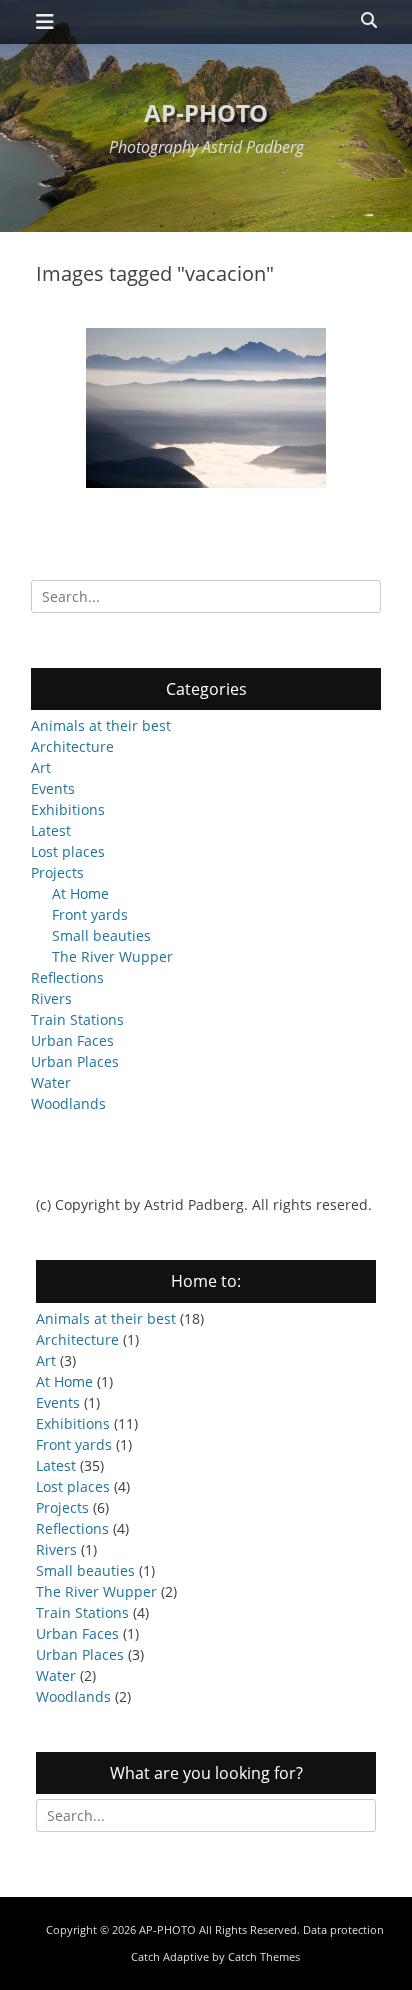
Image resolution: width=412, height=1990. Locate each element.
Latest (51, 830)
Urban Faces (72, 1040)
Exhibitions (68, 809)
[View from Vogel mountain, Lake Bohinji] (206, 408)
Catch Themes (264, 1956)
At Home (80, 893)
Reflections (67, 977)
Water (51, 1082)
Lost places (68, 851)
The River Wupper (112, 956)
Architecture (72, 746)
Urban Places (75, 1061)
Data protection (343, 1929)
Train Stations (77, 1019)
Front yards (90, 914)
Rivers (51, 998)
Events (53, 788)
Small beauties (101, 935)
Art (41, 767)
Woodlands (68, 1103)
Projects (57, 872)
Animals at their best (101, 725)
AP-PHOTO (206, 112)
